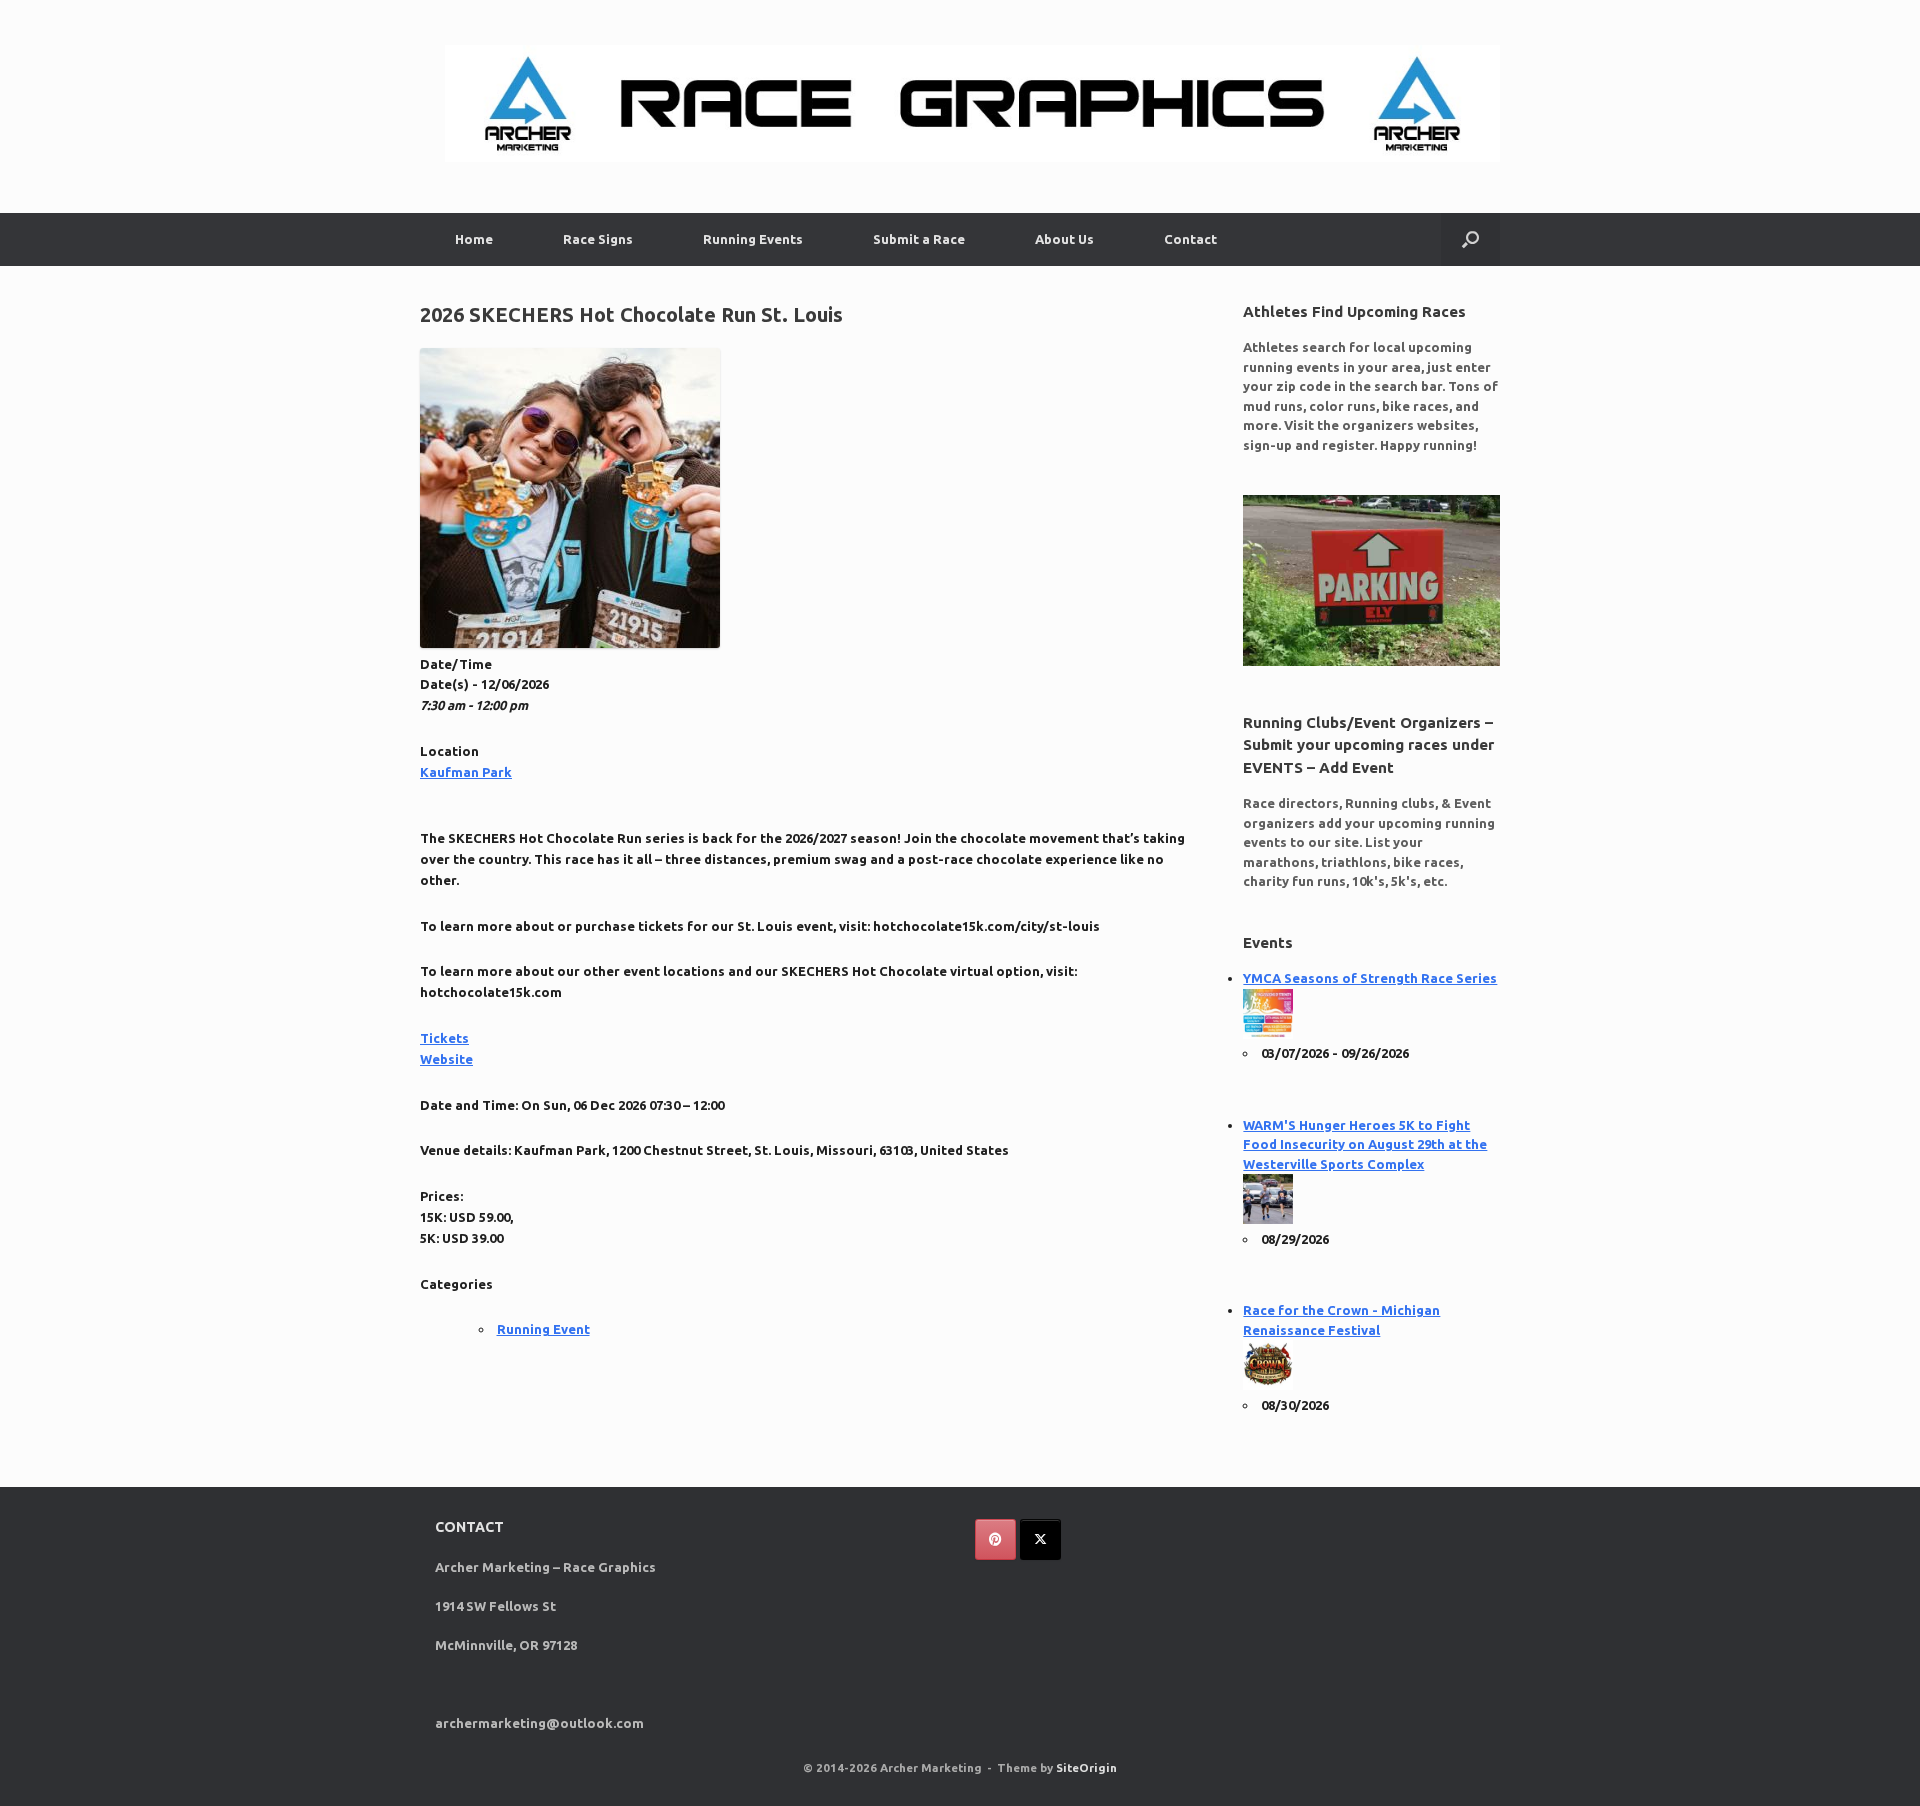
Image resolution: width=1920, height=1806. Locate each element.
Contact (1190, 239)
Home (474, 239)
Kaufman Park (466, 772)
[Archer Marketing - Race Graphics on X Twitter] (1040, 1539)
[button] (1470, 239)
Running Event (543, 1329)
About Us (1064, 239)
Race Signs (598, 239)
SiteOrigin (1086, 1767)
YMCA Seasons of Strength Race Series (1370, 978)
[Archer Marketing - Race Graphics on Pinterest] (995, 1539)
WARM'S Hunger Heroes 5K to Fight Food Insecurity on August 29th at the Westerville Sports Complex (1365, 1144)
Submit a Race (919, 239)
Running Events (753, 239)
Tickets (444, 1038)
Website (446, 1059)
